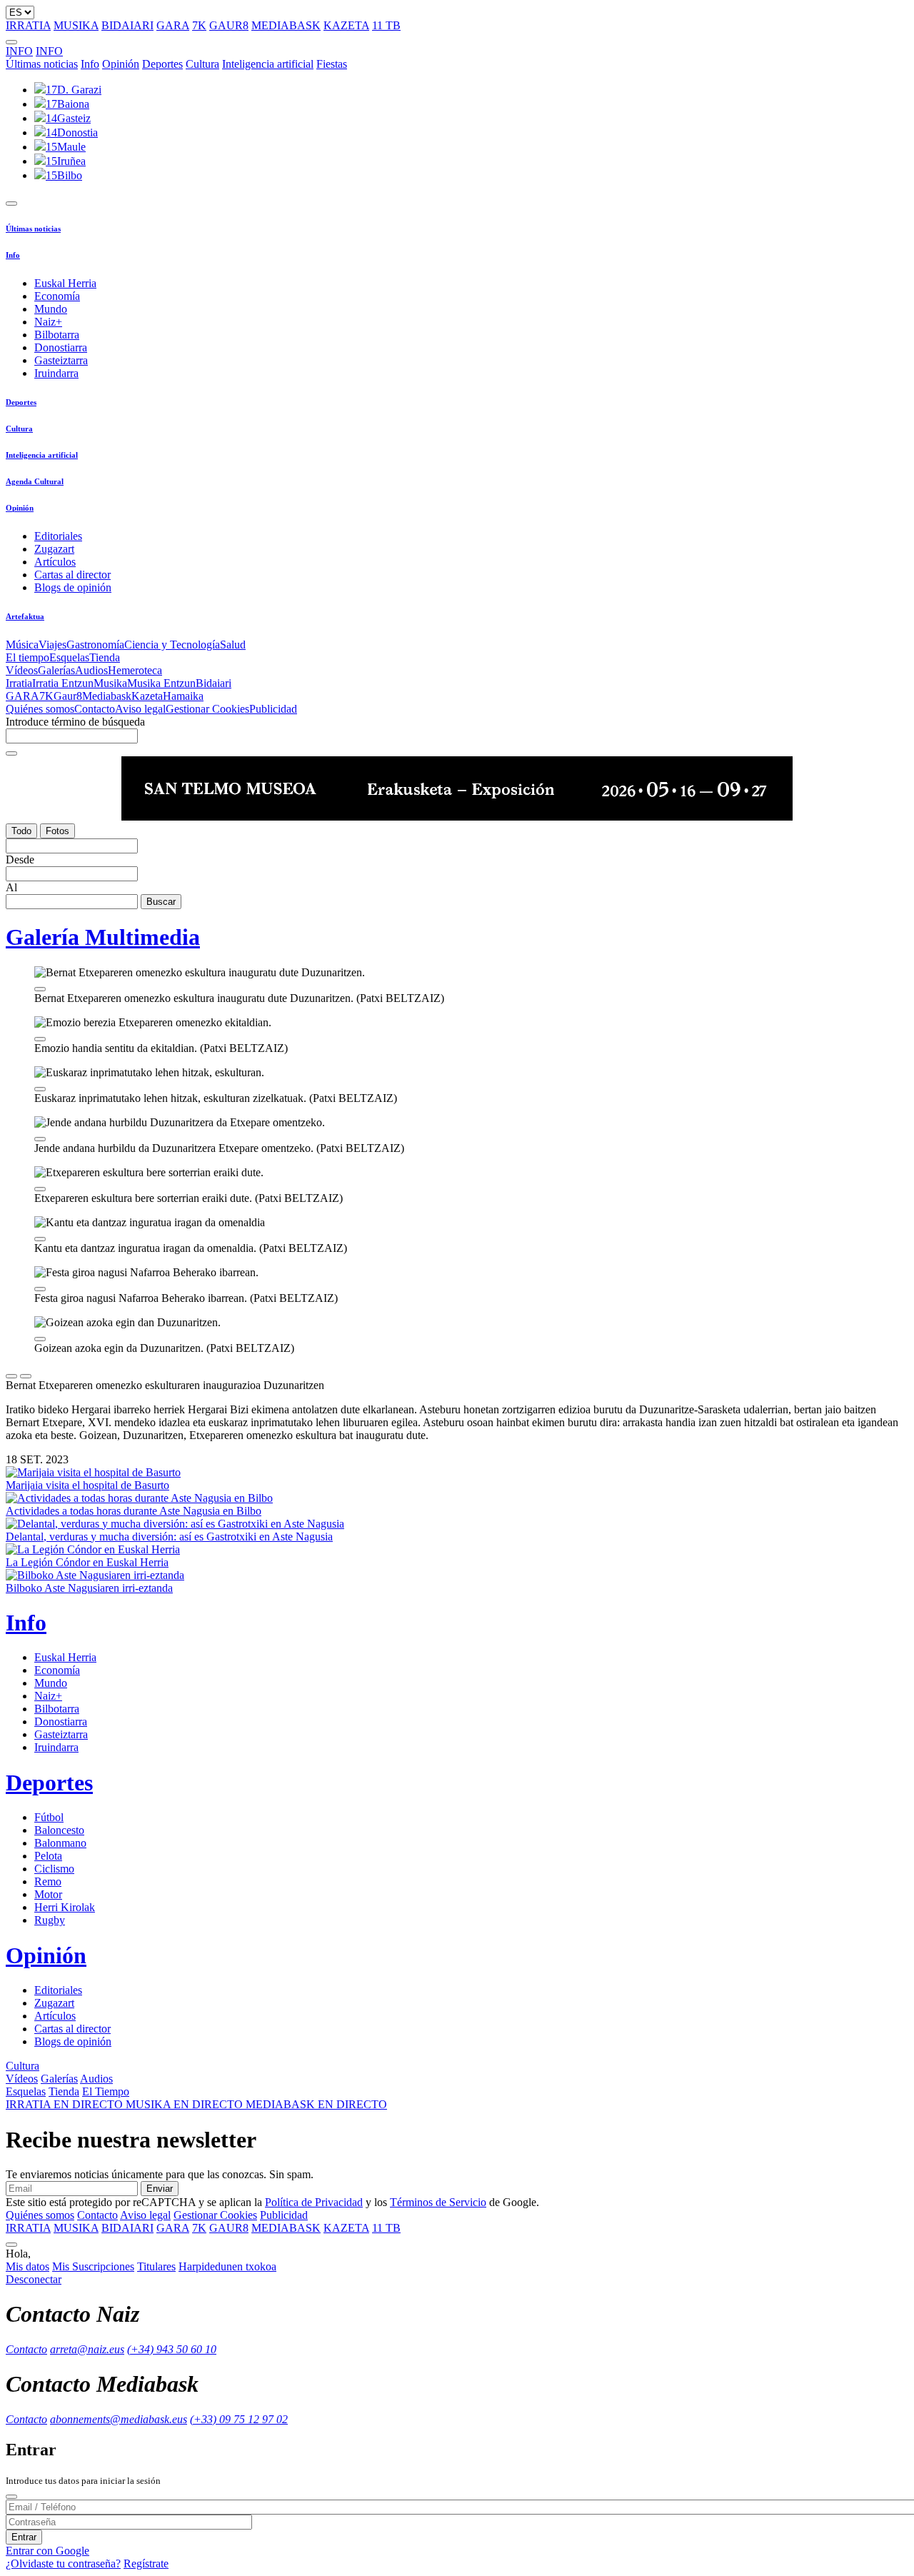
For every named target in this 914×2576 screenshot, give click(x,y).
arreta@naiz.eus (87, 2349)
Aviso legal (140, 709)
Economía (57, 296)
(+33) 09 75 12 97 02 (239, 2419)
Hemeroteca (135, 670)
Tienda (105, 657)
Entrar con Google (47, 2551)
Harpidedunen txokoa (227, 2266)
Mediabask (107, 696)
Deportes (162, 64)
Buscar (161, 902)
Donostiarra (61, 347)
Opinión (121, 64)
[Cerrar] (11, 2497)
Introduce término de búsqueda (75, 722)
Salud (233, 645)
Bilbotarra (57, 335)
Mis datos (27, 2266)
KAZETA (346, 25)
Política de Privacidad (314, 2202)
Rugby (50, 1920)
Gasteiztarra (61, 360)
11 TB (386, 25)
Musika (110, 683)
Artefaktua (25, 616)
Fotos (57, 831)
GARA (173, 25)
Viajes (52, 645)
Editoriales (58, 536)
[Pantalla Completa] (40, 989)
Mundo (51, 309)
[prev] (11, 1376)
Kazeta (147, 696)
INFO (19, 51)
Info (90, 64)
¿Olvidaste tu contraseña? (63, 2564)
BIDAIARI (127, 25)
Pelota (48, 1856)
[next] (26, 1376)
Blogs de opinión (73, 587)
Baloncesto (59, 1830)
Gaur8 (68, 696)
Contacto (95, 709)
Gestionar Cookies (207, 709)
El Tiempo (106, 2091)
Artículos (55, 562)
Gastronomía (95, 645)
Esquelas (69, 657)
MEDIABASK (286, 25)
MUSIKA (76, 25)
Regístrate (146, 2564)
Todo (21, 831)
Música (22, 645)
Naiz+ (48, 322)
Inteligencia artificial (268, 64)
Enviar (160, 2189)
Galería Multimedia (103, 937)
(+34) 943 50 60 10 (172, 2349)
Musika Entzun (161, 683)
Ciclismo (54, 1869)
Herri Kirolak (65, 1907)
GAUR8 (229, 25)
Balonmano (60, 1843)
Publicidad (273, 709)
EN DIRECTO (66, 2104)
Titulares (156, 2266)
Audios (91, 670)
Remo (48, 1881)
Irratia (19, 683)
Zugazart (54, 549)
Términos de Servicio (438, 2202)
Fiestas (332, 64)
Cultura (202, 64)
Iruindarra (56, 373)
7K (199, 25)
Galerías (56, 670)
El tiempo (27, 657)
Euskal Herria (65, 283)
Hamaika (183, 696)
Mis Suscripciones (93, 2266)
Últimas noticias (42, 64)
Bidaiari (214, 683)
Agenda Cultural (35, 481)
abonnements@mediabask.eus (119, 2419)
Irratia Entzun (63, 683)
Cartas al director (72, 575)
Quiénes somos (40, 709)
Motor (48, 1894)
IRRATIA (28, 25)
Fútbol (49, 1817)
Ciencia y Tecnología (172, 645)
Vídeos (22, 670)
